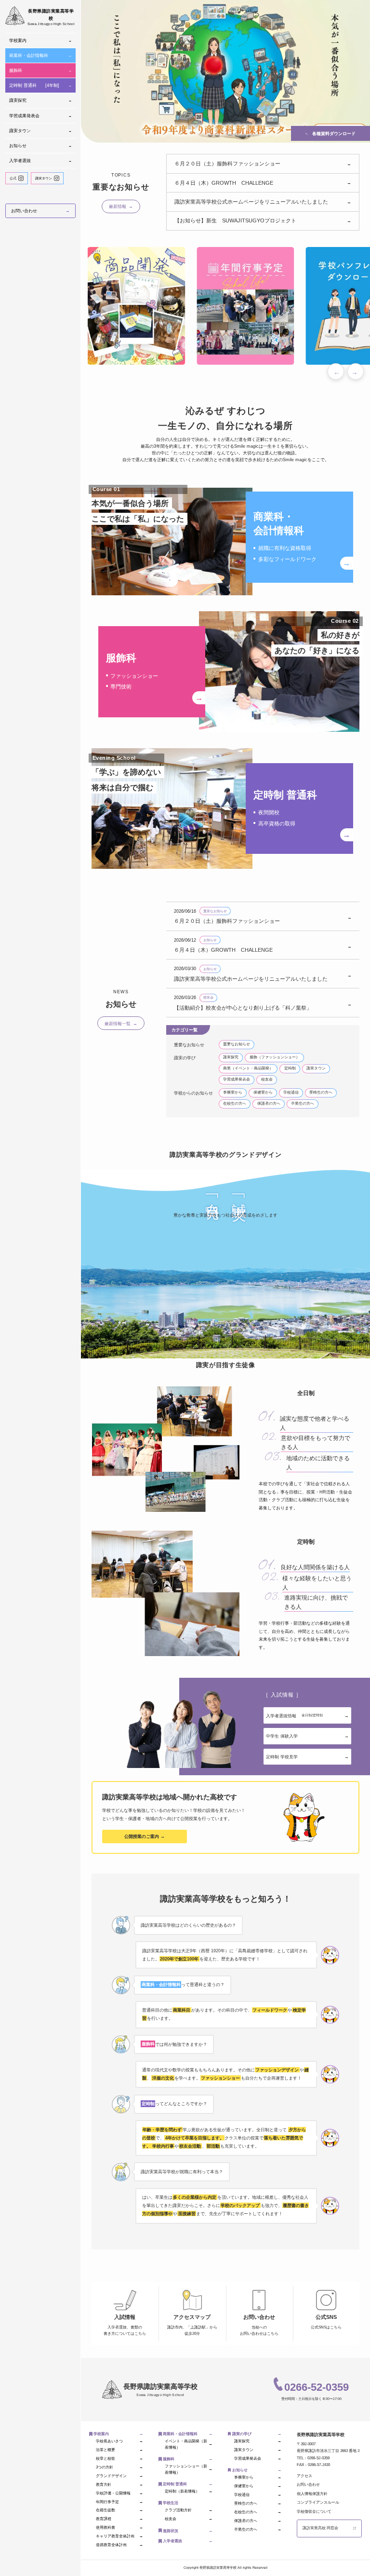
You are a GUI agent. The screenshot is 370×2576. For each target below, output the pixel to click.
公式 (13, 178)
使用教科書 (119, 2528)
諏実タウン (40, 131)
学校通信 (291, 1092)
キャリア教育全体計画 (119, 2536)
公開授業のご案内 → (145, 1836)
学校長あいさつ (119, 2441)
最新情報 (121, 206)
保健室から (263, 1092)
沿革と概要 (119, 2450)
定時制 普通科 (40, 85)
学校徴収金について (314, 2512)
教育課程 (119, 2519)
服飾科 (40, 70)
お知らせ (40, 146)
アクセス (304, 2476)
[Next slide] (356, 371)
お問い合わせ (40, 211)
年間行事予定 (119, 2502)
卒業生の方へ (303, 1103)
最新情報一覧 (121, 1023)
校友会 (267, 1079)
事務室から (233, 1092)
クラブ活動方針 (188, 2510)
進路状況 (188, 2531)
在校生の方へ (235, 1103)
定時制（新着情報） (188, 2491)
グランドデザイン (119, 2476)
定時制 (290, 1068)
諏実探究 (40, 100)
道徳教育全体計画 (119, 2545)
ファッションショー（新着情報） (188, 2469)
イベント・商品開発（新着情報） (188, 2444)
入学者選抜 (40, 161)
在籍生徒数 (119, 2510)
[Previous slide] (336, 371)
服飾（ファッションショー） (275, 1057)
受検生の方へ (321, 1092)
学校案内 (40, 41)
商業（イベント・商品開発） (248, 1068)
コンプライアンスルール (318, 2502)
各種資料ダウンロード (330, 134)
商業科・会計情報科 (40, 55)
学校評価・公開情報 (119, 2493)
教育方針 (119, 2485)
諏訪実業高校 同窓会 (320, 2528)
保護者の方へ (269, 1103)
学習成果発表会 (40, 116)
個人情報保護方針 (312, 2494)
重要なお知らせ (237, 1044)
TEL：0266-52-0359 (313, 2458)
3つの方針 (119, 2467)
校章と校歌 (119, 2459)
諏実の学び (257, 2434)
